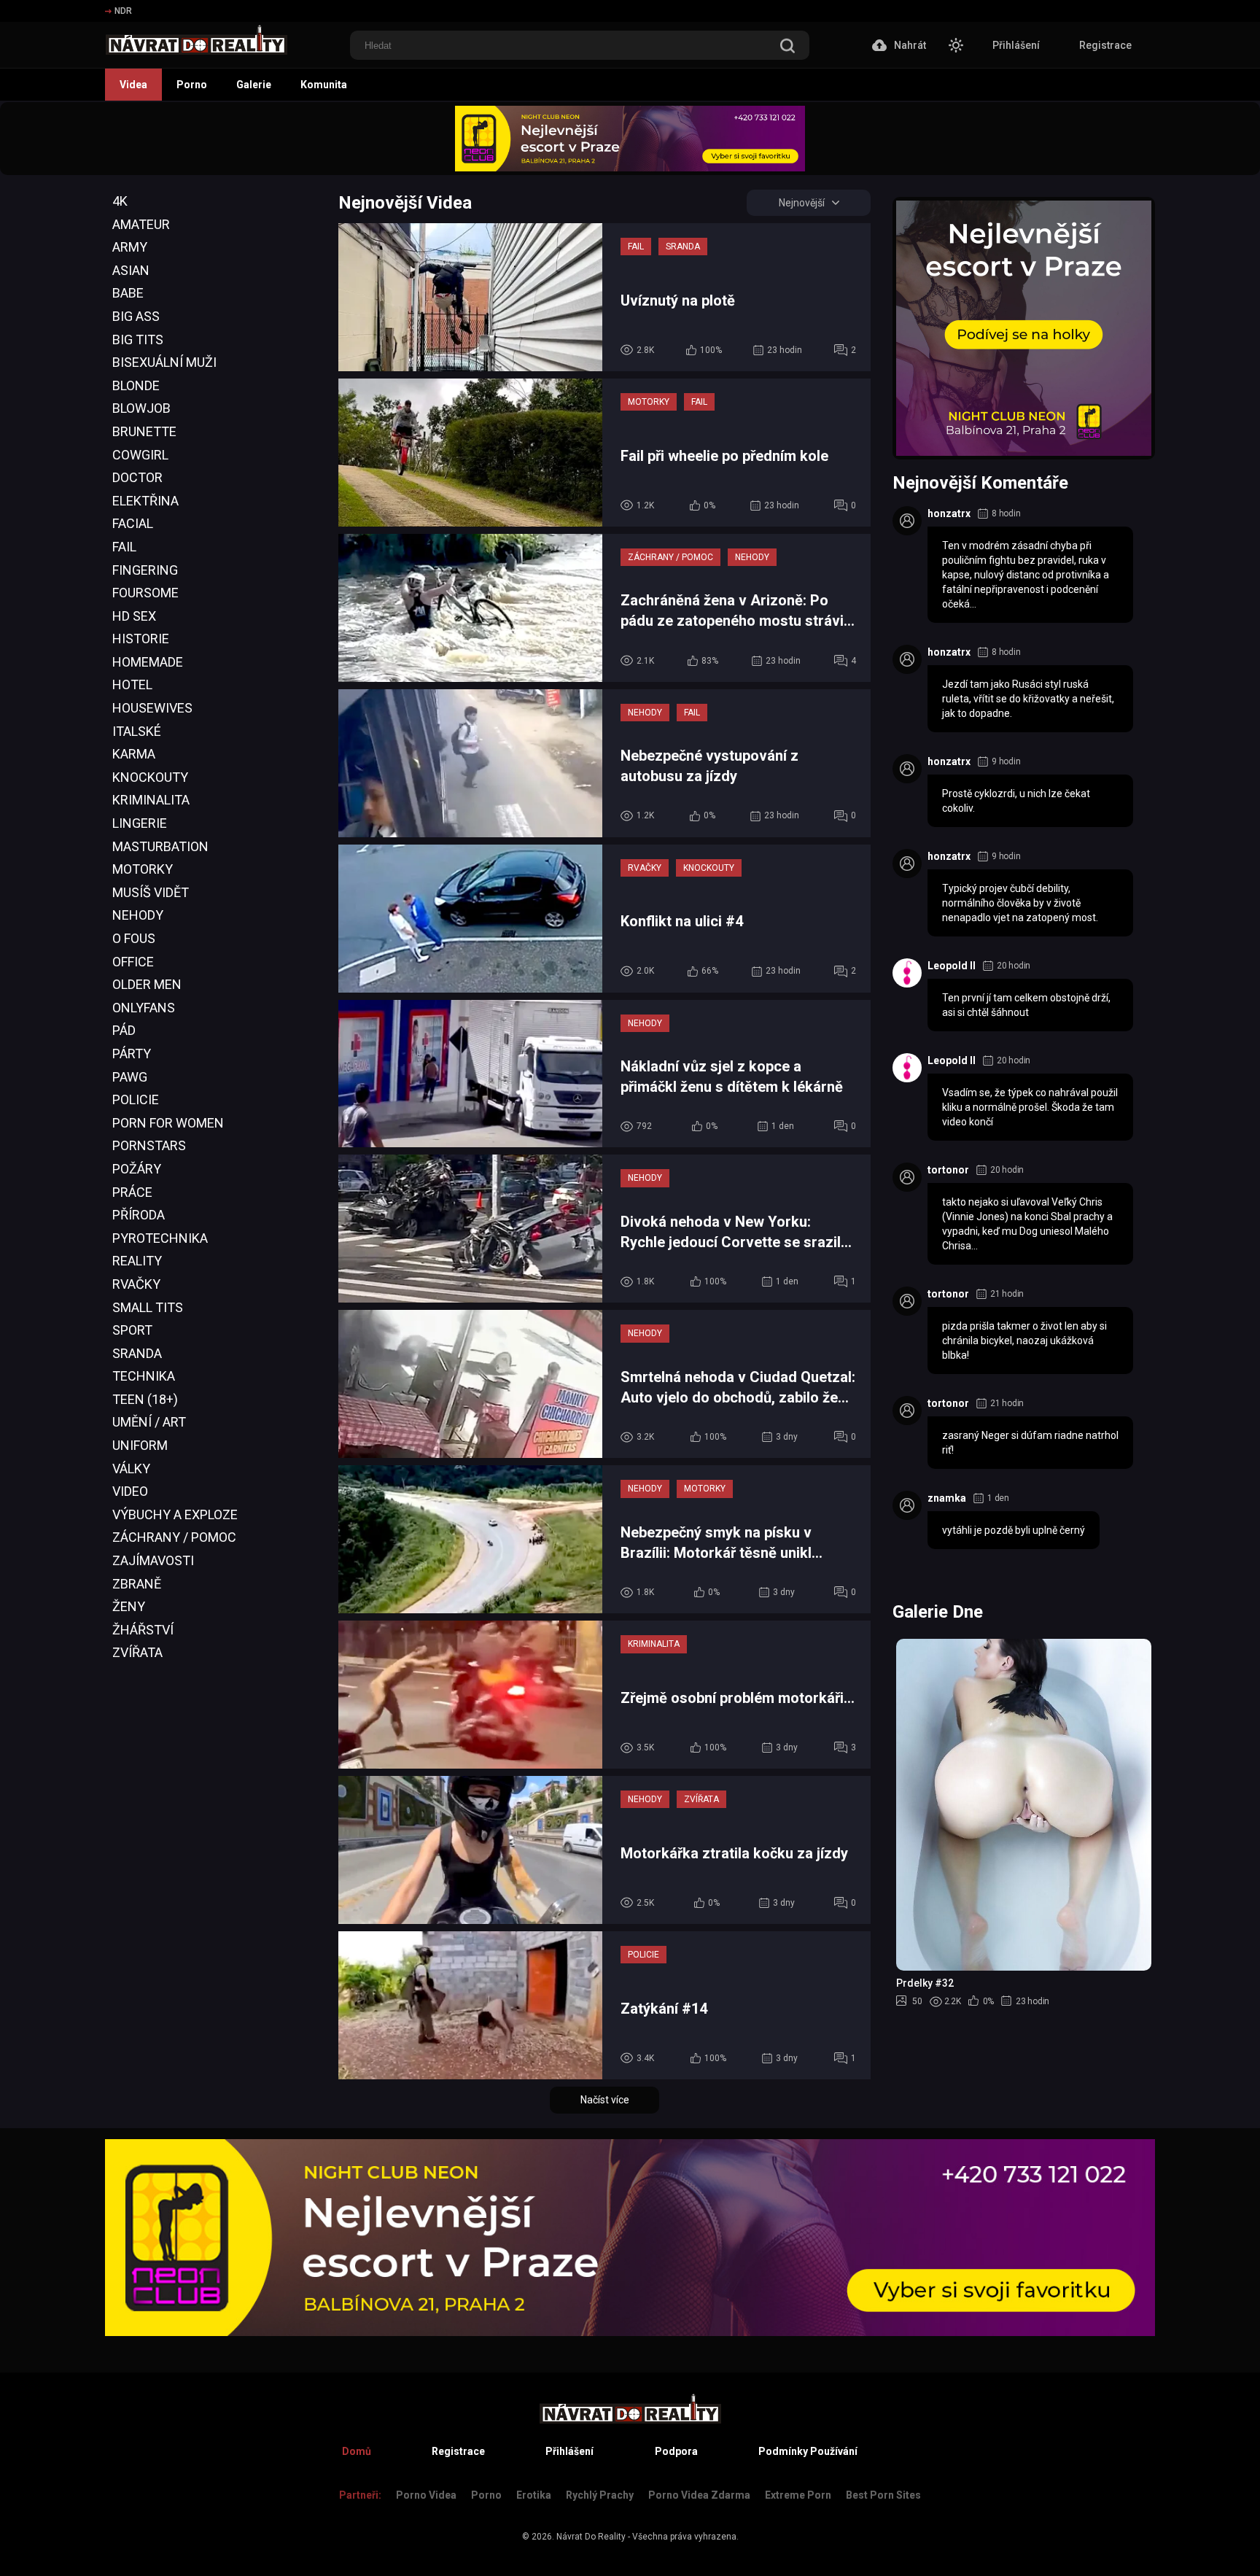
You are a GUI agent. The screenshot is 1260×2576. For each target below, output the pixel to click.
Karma (134, 754)
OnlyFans (144, 1008)
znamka (947, 1498)
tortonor (948, 1170)
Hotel (132, 684)
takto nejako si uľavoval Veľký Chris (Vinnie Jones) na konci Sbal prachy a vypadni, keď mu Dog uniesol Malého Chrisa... (1027, 1224)
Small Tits (148, 1307)
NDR (123, 11)
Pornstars (149, 1145)
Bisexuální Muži (164, 362)
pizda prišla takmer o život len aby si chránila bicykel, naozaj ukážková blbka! (1024, 1341)
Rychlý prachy (600, 2495)
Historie (141, 639)
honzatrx (949, 513)
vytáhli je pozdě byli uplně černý (1014, 1530)
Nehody (138, 915)
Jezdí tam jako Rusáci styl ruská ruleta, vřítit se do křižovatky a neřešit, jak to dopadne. (1028, 699)
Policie (136, 1099)
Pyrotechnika (160, 1238)
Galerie (254, 85)
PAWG (130, 1077)
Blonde (136, 385)
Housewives (152, 708)
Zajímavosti (153, 1560)
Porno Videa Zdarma (699, 2495)
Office (133, 962)
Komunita (324, 85)
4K (120, 201)
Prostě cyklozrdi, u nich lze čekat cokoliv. (1016, 801)
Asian (131, 270)
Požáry (137, 1169)
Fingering (145, 570)
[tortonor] (907, 1177)
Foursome (145, 593)
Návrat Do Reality (591, 2537)
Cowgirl (140, 455)
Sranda (137, 1353)
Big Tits (138, 340)
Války (131, 1469)
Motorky (143, 869)
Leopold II (952, 966)
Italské (137, 731)
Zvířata (137, 1652)
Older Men (147, 984)
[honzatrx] (907, 521)
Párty (132, 1054)
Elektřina (145, 501)
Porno (192, 85)
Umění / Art (149, 1422)
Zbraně (137, 1584)
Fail (124, 547)
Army (130, 247)
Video (130, 1491)
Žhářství (143, 1630)
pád (124, 1030)
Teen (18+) (145, 1399)
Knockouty (150, 777)
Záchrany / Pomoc (174, 1537)
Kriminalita (151, 800)
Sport (132, 1330)
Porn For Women (168, 1123)
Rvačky (136, 1284)
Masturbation (160, 846)
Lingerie (140, 823)
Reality (137, 1261)
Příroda (139, 1215)
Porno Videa (426, 2495)
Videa (133, 85)
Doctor (137, 477)
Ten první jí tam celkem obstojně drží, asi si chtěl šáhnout (1026, 1005)
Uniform (140, 1445)
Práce (132, 1192)
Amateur (141, 224)
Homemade (148, 662)
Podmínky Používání (808, 2451)
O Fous (134, 938)
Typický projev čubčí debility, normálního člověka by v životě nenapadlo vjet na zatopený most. (1020, 903)
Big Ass (136, 316)
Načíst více (605, 2100)
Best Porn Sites (883, 2495)
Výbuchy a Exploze (175, 1514)
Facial (133, 523)
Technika (144, 1376)
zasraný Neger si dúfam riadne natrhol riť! (1030, 1443)
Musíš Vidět (151, 892)
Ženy (129, 1606)
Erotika (534, 2495)
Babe (128, 293)
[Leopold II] (907, 973)
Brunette (144, 431)
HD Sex (134, 616)
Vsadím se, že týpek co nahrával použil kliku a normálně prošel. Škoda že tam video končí (1030, 1107)
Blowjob (141, 408)
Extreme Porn (798, 2495)
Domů (357, 2451)
